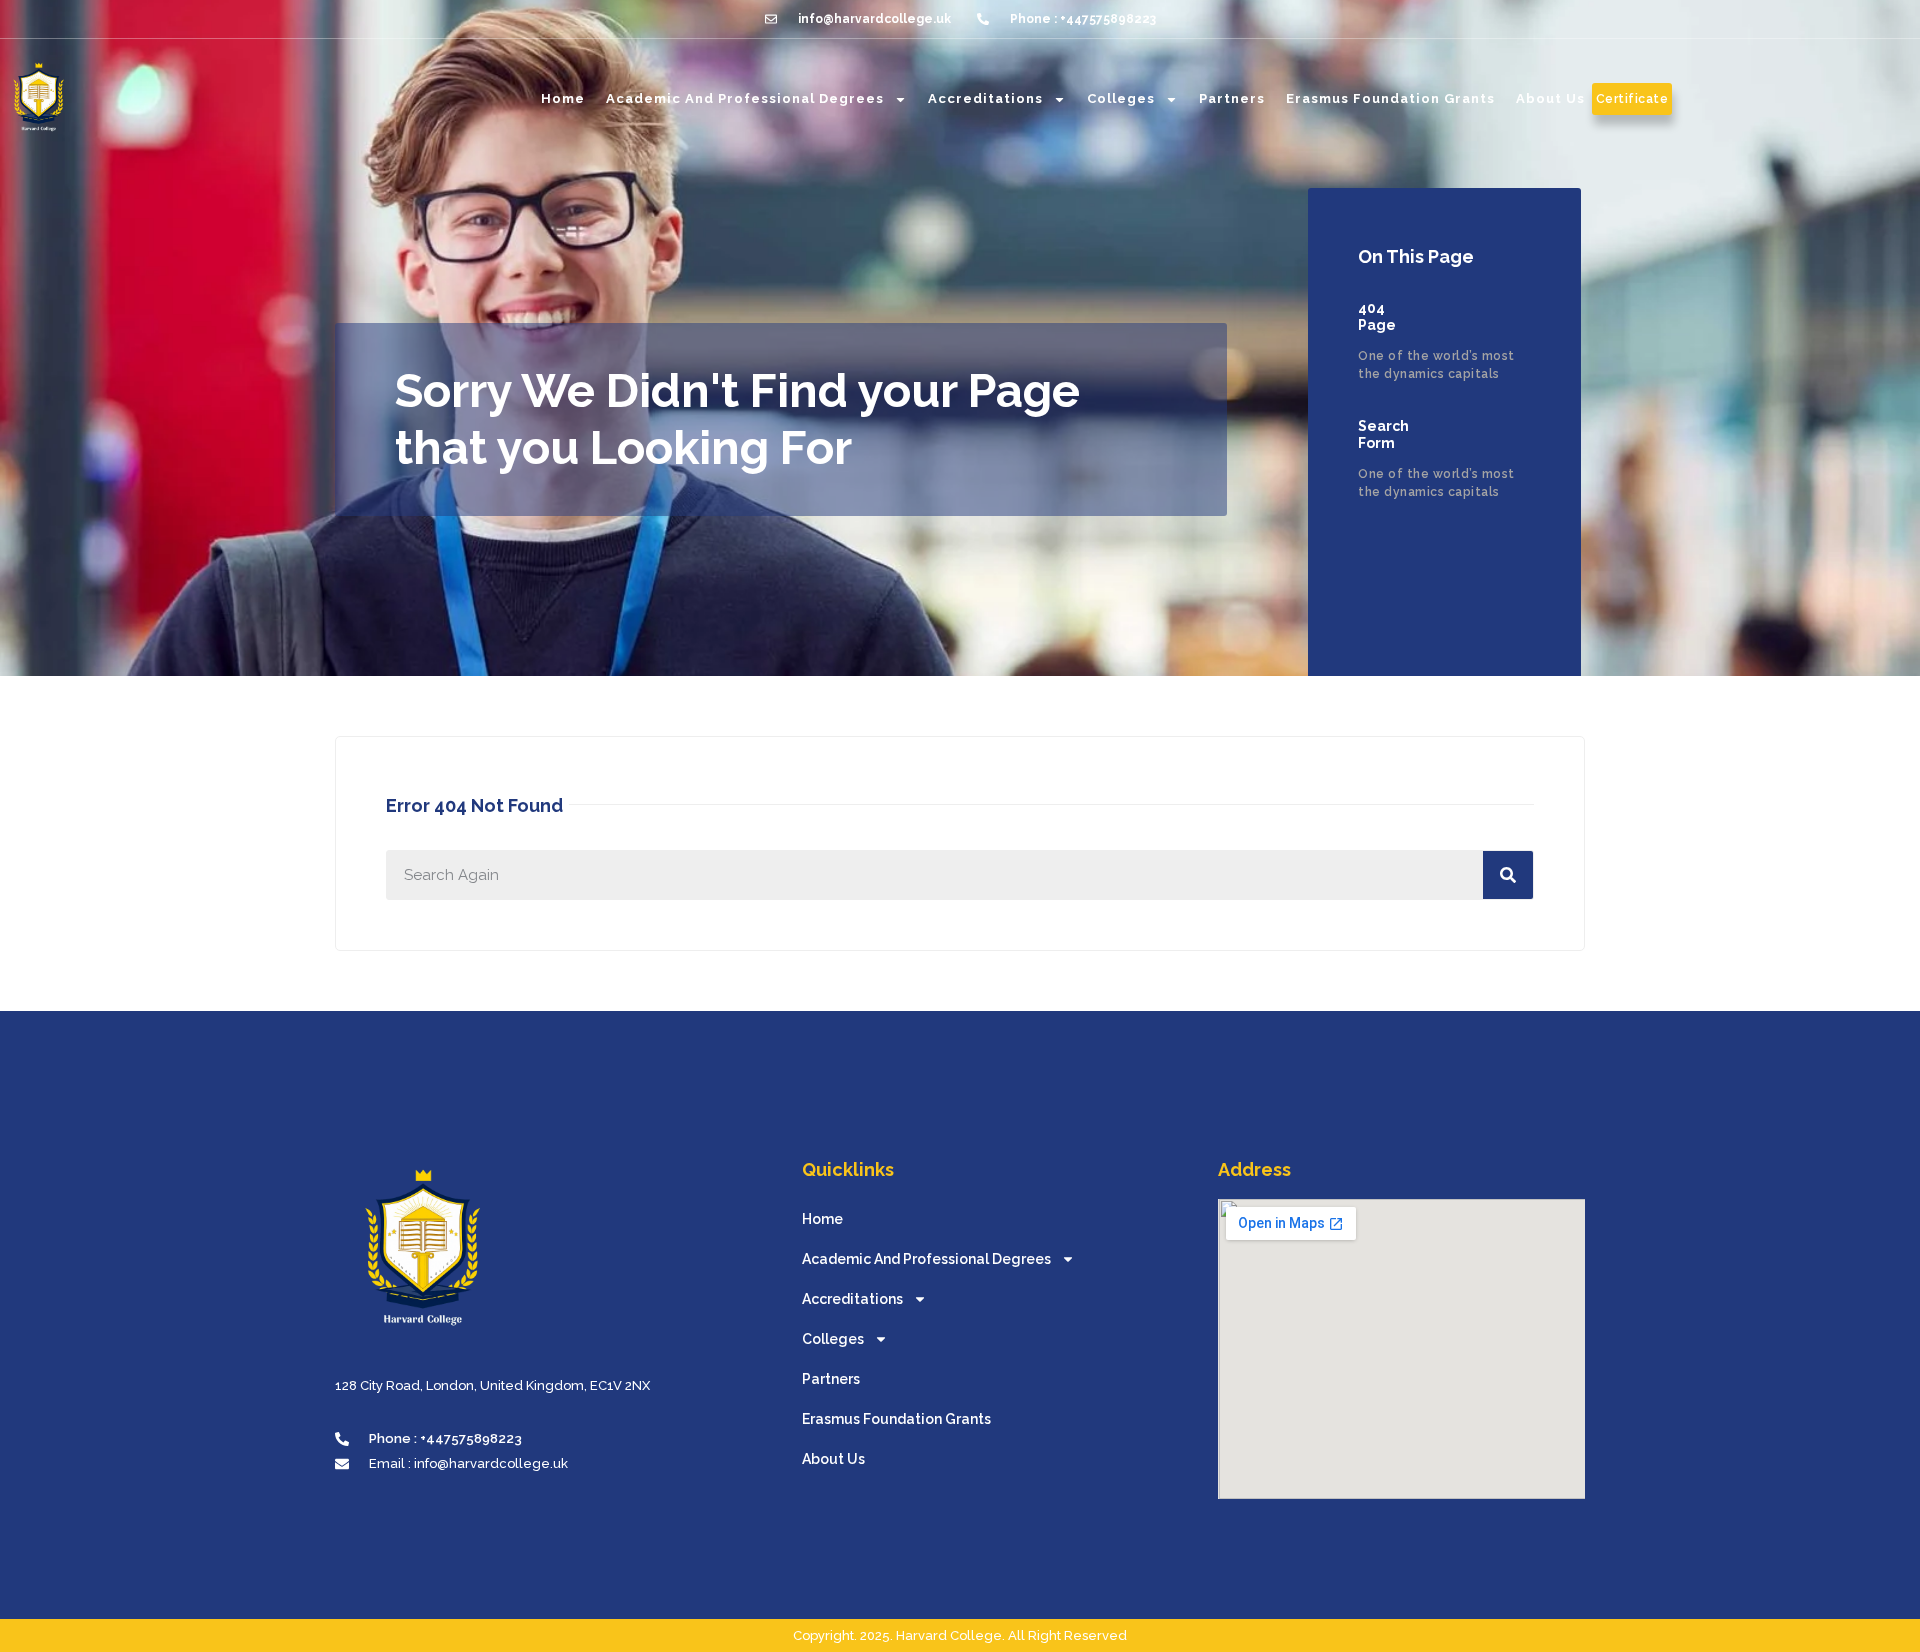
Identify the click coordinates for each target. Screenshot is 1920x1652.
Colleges (1121, 98)
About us (1550, 98)
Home (563, 98)
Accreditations (985, 98)
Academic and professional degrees (745, 98)
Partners (1232, 98)
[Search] (1508, 875)
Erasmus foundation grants (1390, 98)
